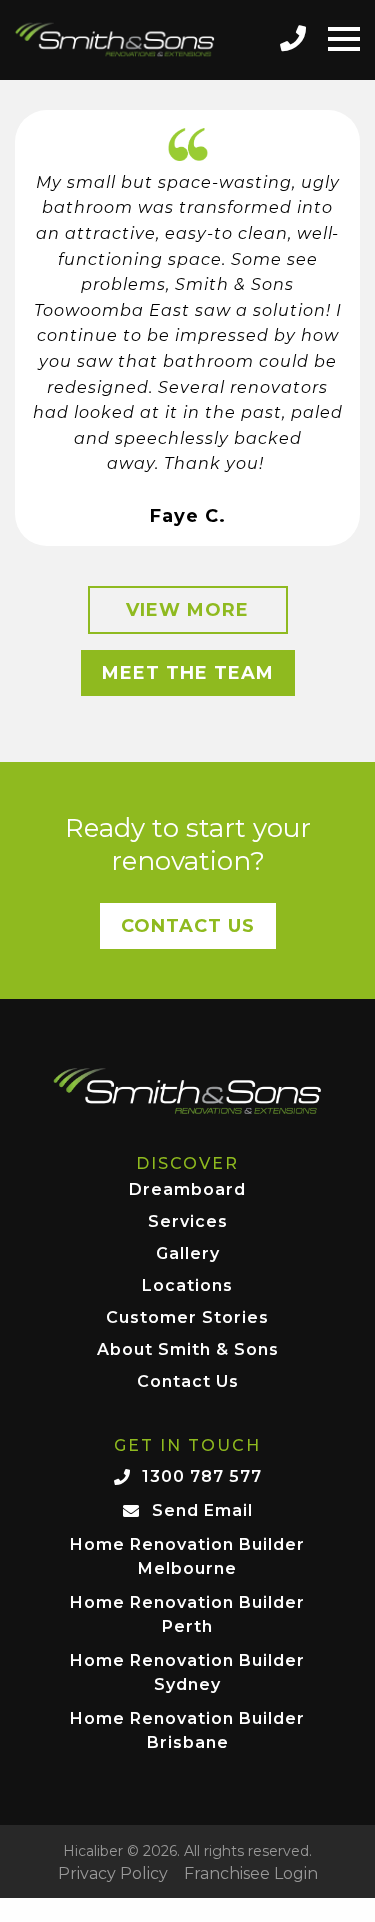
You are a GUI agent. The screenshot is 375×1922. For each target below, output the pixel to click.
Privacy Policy (113, 1874)
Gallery (188, 1254)
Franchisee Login (251, 1874)
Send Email (202, 1510)
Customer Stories (187, 1318)
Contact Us (188, 926)
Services (188, 1222)
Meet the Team (188, 673)
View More (187, 610)
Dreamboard (187, 1190)
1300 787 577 (202, 1476)
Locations (187, 1286)
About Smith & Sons (188, 1350)
